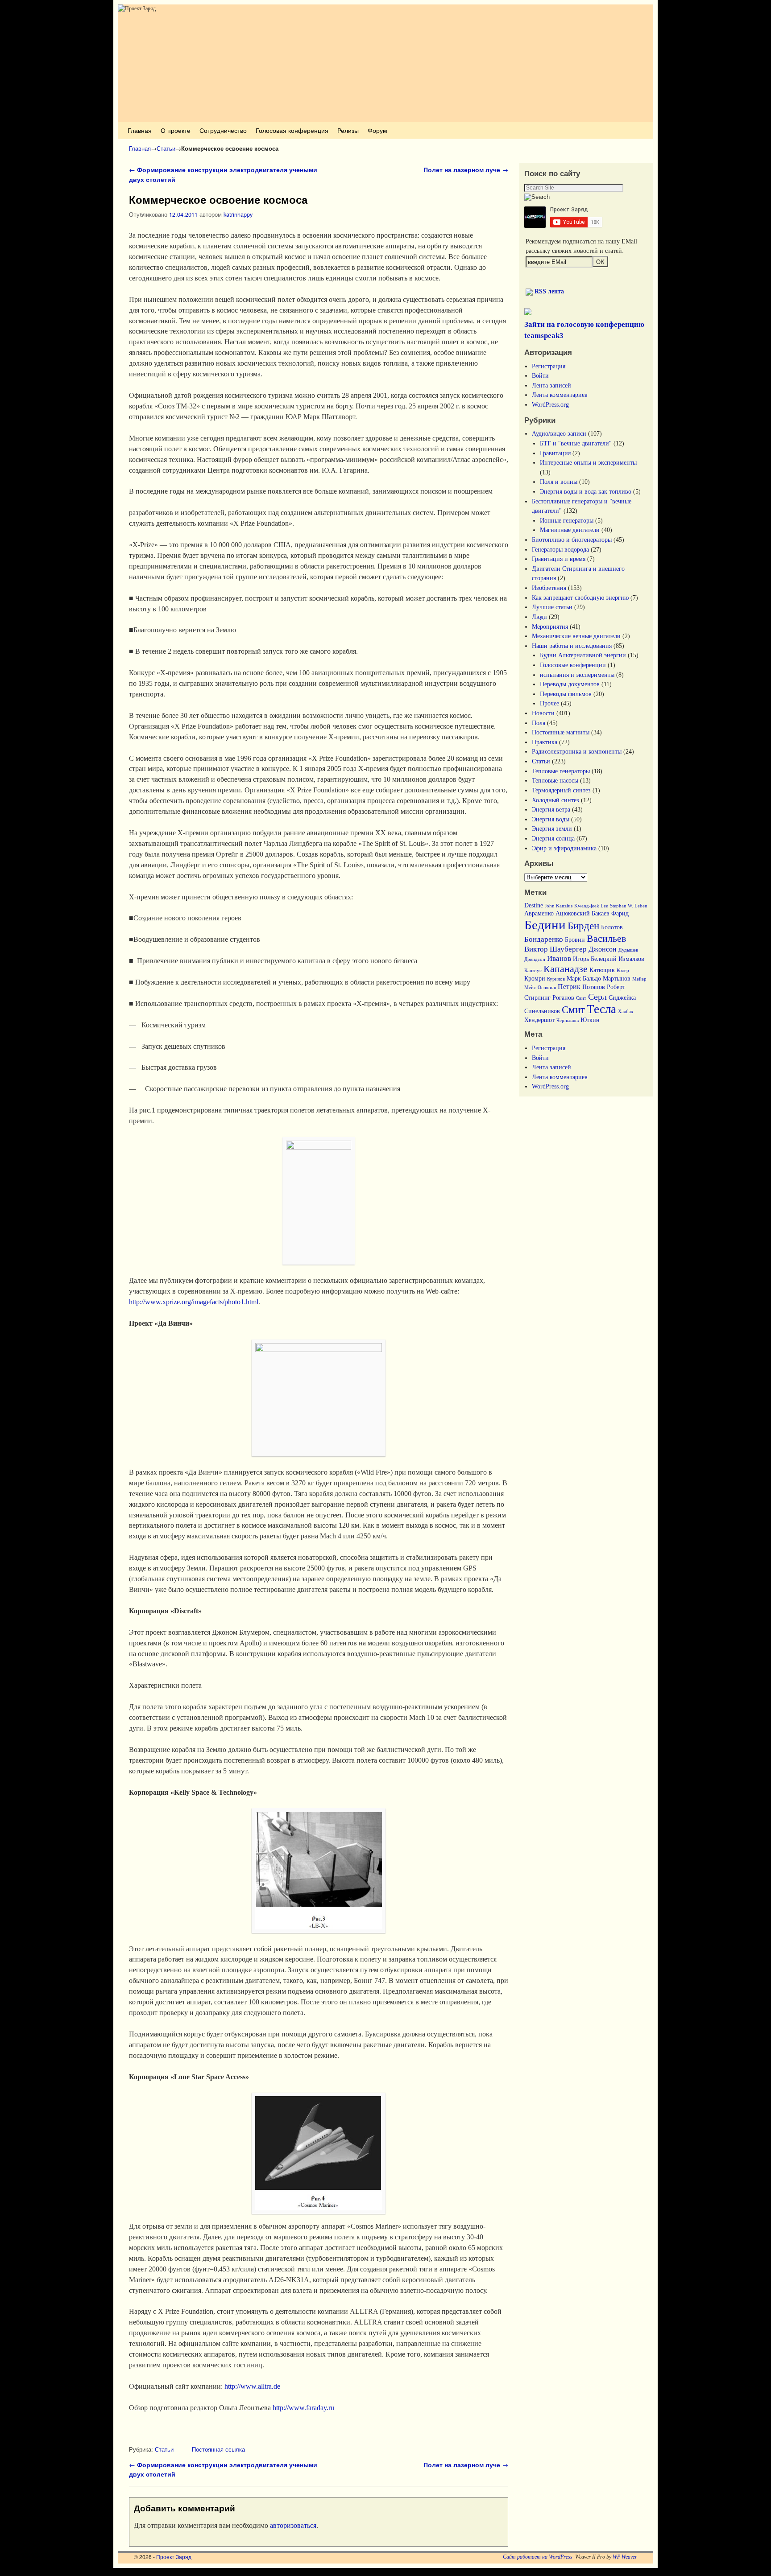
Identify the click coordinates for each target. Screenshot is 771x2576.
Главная (140, 130)
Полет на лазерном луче (466, 169)
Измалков (631, 959)
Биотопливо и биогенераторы (572, 540)
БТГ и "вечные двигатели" (576, 443)
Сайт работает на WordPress (538, 2557)
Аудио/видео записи (559, 433)
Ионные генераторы (567, 520)
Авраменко (539, 913)
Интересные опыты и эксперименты (588, 462)
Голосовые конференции (573, 665)
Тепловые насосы (555, 780)
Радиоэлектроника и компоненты (577, 751)
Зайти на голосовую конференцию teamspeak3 (584, 330)
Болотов (612, 927)
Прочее (549, 703)
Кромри (535, 979)
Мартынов (617, 979)
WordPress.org (550, 404)
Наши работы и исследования (572, 646)
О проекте (176, 130)
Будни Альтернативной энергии (583, 655)
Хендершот (539, 1020)
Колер (623, 971)
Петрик (569, 987)
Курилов (556, 979)
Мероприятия (550, 626)
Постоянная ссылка (218, 2449)
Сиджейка (622, 998)
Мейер (639, 979)
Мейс (530, 987)
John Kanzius (559, 906)
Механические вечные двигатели (576, 636)
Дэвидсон (535, 959)
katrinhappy (238, 214)
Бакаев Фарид (610, 913)
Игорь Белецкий (595, 959)
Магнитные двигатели (570, 530)
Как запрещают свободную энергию (580, 598)
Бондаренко (544, 939)
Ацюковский (573, 913)
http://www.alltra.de (252, 2386)
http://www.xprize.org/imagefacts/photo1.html (194, 1302)
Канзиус (533, 971)
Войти (540, 375)
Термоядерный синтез (561, 790)
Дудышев (628, 950)
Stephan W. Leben (629, 906)
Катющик (602, 970)
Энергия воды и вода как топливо (586, 491)
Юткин (590, 1020)
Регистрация (549, 366)
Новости (543, 713)
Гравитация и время (559, 559)
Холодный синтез (555, 800)
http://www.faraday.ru (303, 2408)
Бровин (575, 940)
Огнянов (547, 987)
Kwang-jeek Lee (591, 906)
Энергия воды (551, 819)
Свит (581, 998)
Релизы (348, 130)
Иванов (559, 958)
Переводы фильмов (566, 694)
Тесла (601, 1009)
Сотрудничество (223, 130)
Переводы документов (570, 684)
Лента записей (551, 385)
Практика (545, 742)
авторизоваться (293, 2525)
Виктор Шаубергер (555, 949)
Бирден (583, 926)
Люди (539, 617)
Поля (539, 723)
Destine (534, 905)
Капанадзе (566, 969)
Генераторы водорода (560, 549)
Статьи (166, 148)
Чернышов (568, 1020)
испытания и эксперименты (577, 675)
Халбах (626, 1012)
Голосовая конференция (292, 130)
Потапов (594, 987)
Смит (573, 1010)
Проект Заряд (174, 2557)
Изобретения (549, 588)
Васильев (606, 939)
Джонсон (603, 949)
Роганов (563, 998)
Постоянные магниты (561, 732)
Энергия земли (552, 828)
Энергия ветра (551, 809)
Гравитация (555, 453)
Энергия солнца (553, 838)
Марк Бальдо (584, 979)
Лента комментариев (560, 395)
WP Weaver (625, 2557)
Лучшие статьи (552, 607)
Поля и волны (559, 482)
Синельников (542, 1011)
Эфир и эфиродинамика (564, 848)
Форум (377, 130)
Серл (597, 997)
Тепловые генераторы (561, 771)
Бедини (545, 925)
